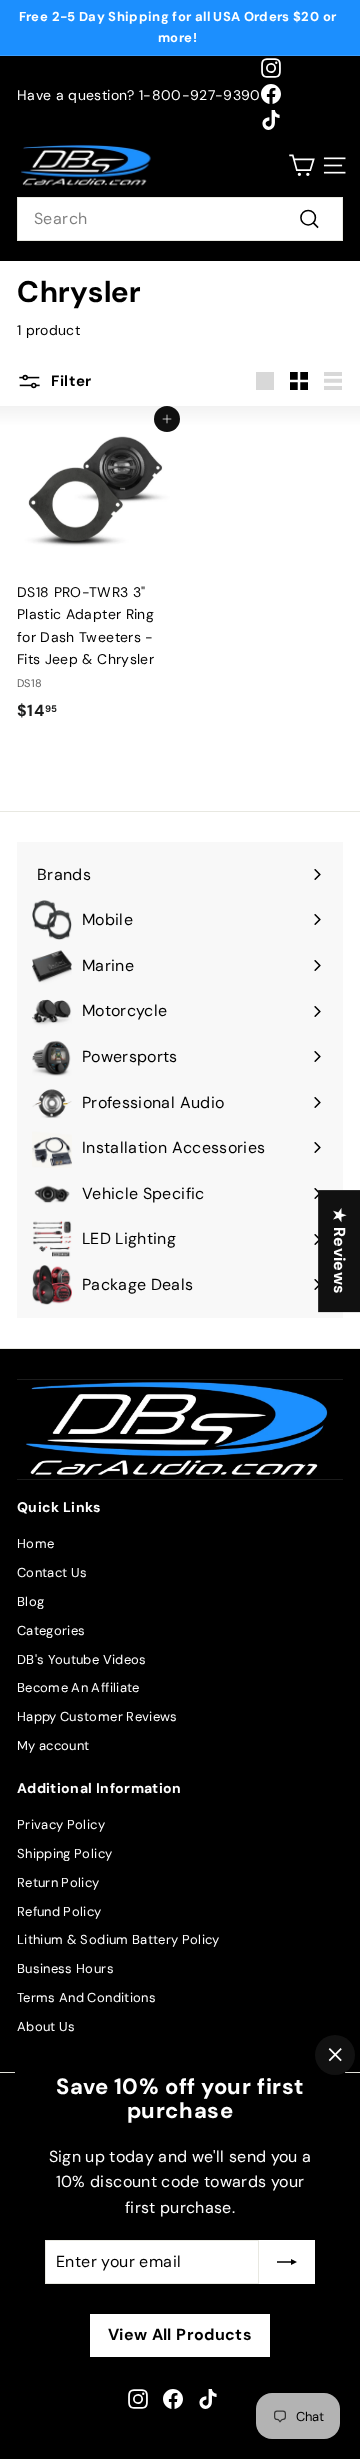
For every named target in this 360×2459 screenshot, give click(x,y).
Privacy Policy (61, 1824)
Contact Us (52, 1572)
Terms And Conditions (86, 1997)
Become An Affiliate (78, 1687)
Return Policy (58, 1882)
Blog (30, 1601)
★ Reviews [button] (339, 1251)
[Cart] (301, 165)
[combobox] (180, 219)
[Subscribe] (287, 2262)
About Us (46, 2026)
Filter (69, 381)
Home (35, 1543)
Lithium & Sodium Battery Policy (118, 1939)
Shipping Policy (64, 1853)
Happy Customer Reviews (97, 1716)
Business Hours (65, 1968)
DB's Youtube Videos (82, 1659)
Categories (51, 1630)
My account (53, 1745)
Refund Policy (59, 1911)
